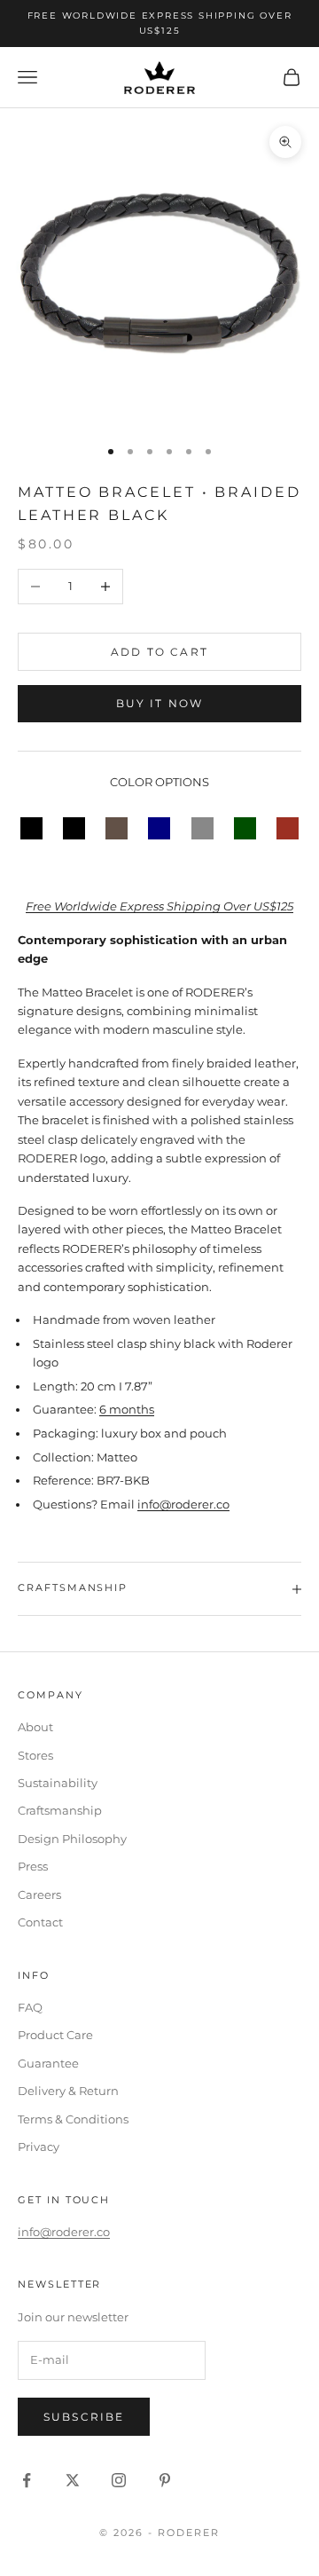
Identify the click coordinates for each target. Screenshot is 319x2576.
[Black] (31, 827)
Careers (39, 1895)
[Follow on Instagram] (119, 2480)
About (35, 1727)
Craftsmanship (60, 1810)
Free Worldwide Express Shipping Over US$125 (159, 906)
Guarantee (48, 2063)
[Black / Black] (74, 827)
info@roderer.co (183, 1504)
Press (33, 1866)
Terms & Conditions (73, 2119)
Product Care (55, 2035)
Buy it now (160, 703)
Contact (40, 1922)
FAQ (30, 2007)
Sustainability (58, 1783)
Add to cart (159, 652)
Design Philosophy (72, 1839)
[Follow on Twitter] (73, 2480)
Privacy (39, 2147)
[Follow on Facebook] (27, 2480)
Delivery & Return (68, 2091)
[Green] (245, 827)
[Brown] (117, 827)
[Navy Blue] (159, 827)
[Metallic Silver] (202, 827)
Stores (35, 1755)
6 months (127, 1409)
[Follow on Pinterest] (165, 2480)
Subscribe (84, 2417)
